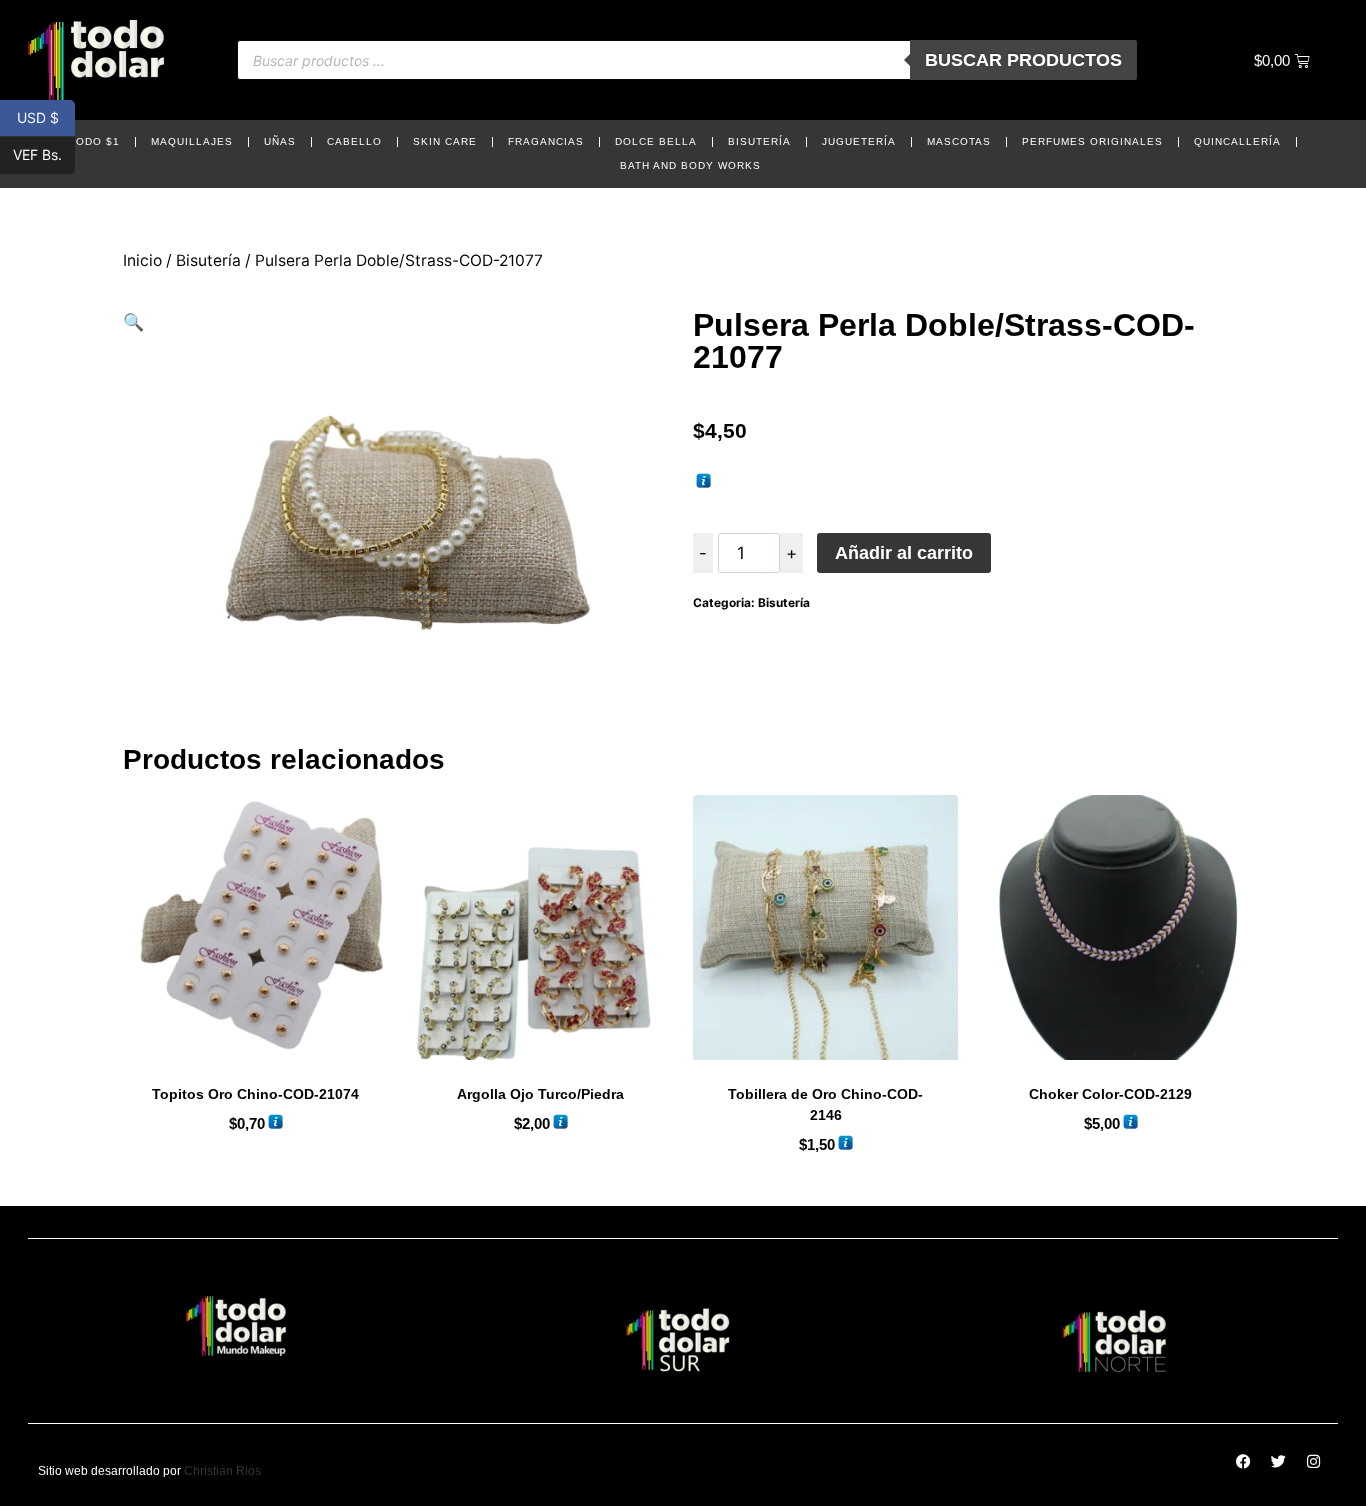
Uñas (280, 141)
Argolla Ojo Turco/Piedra (540, 1094)
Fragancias (546, 141)
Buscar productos (1023, 60)
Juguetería (859, 141)
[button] (133, 322)
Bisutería (759, 141)
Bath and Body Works (690, 165)
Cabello (354, 141)
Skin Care (445, 141)
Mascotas (959, 141)
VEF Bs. (44, 154)
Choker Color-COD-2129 (1110, 1094)
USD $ (46, 116)
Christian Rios (222, 1471)
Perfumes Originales (1092, 141)
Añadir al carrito (904, 553)
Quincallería (1237, 141)
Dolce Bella (656, 141)
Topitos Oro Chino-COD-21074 (255, 1094)
